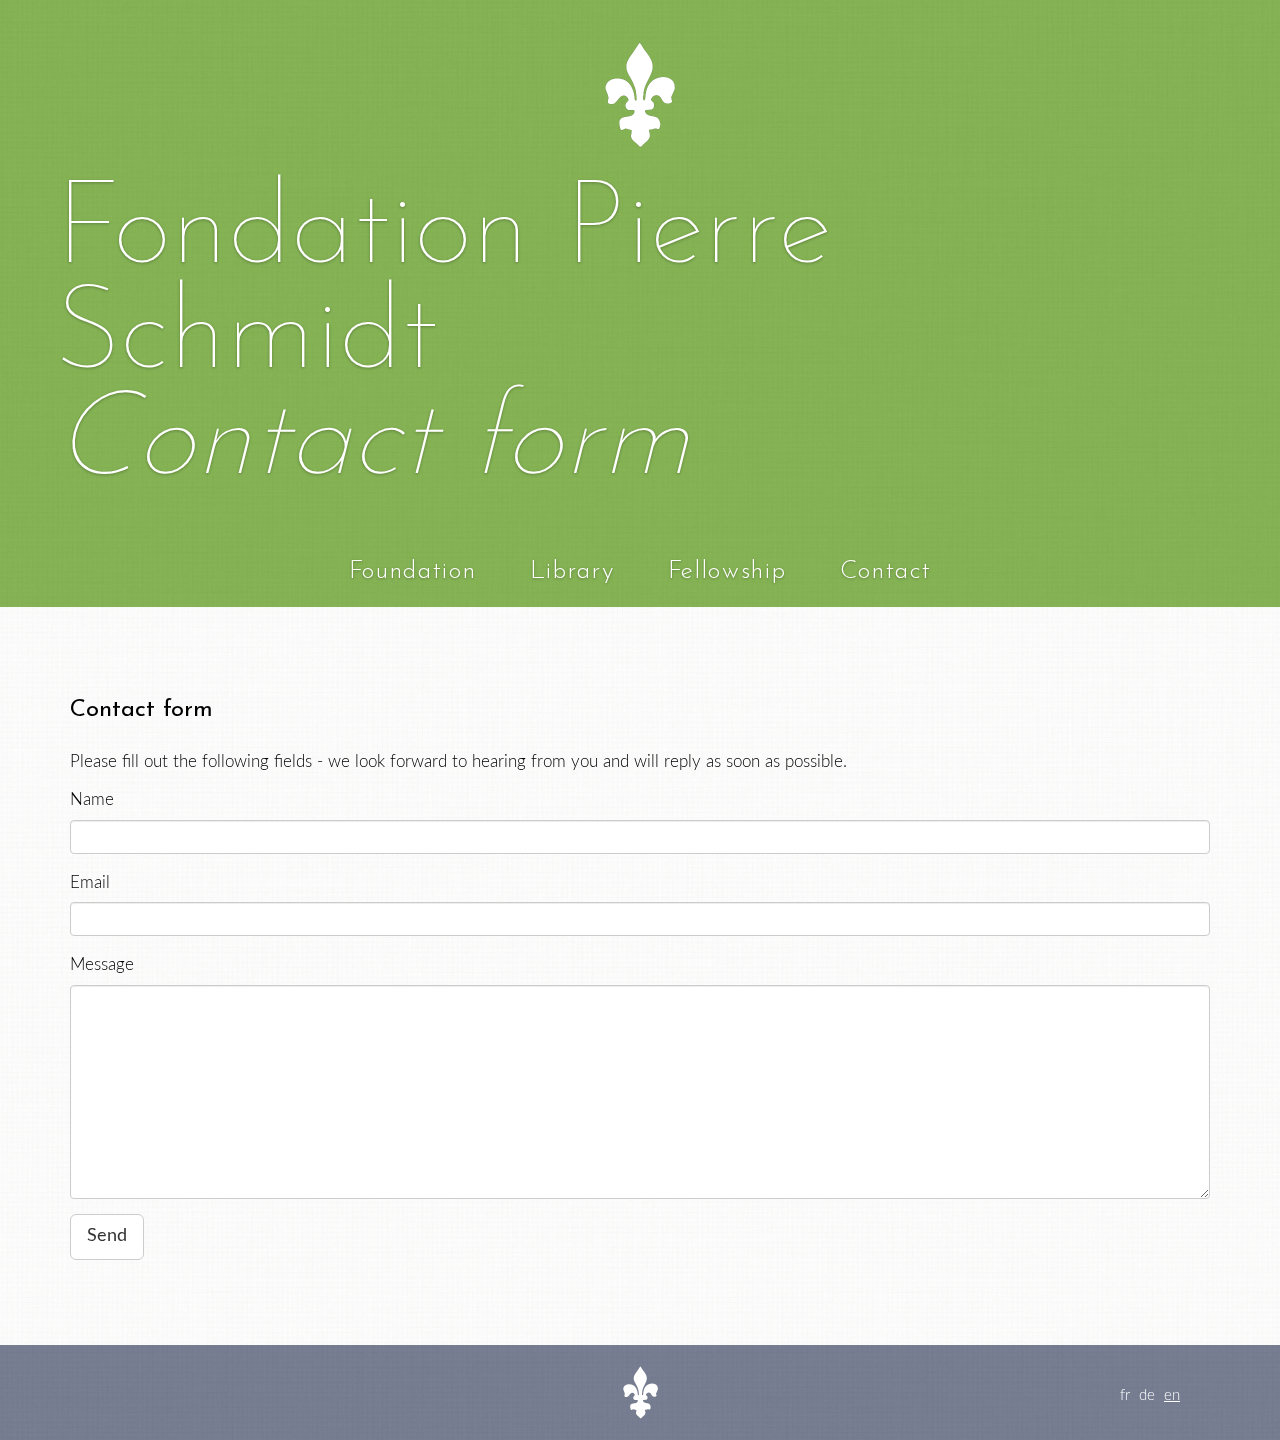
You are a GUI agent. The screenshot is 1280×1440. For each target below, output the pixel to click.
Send (107, 1236)
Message (102, 964)
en (1172, 1395)
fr (1125, 1395)
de (1147, 1395)
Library (572, 571)
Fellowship (727, 571)
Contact (886, 571)
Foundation (413, 571)
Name (92, 799)
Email (90, 882)
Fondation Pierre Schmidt (443, 285)
